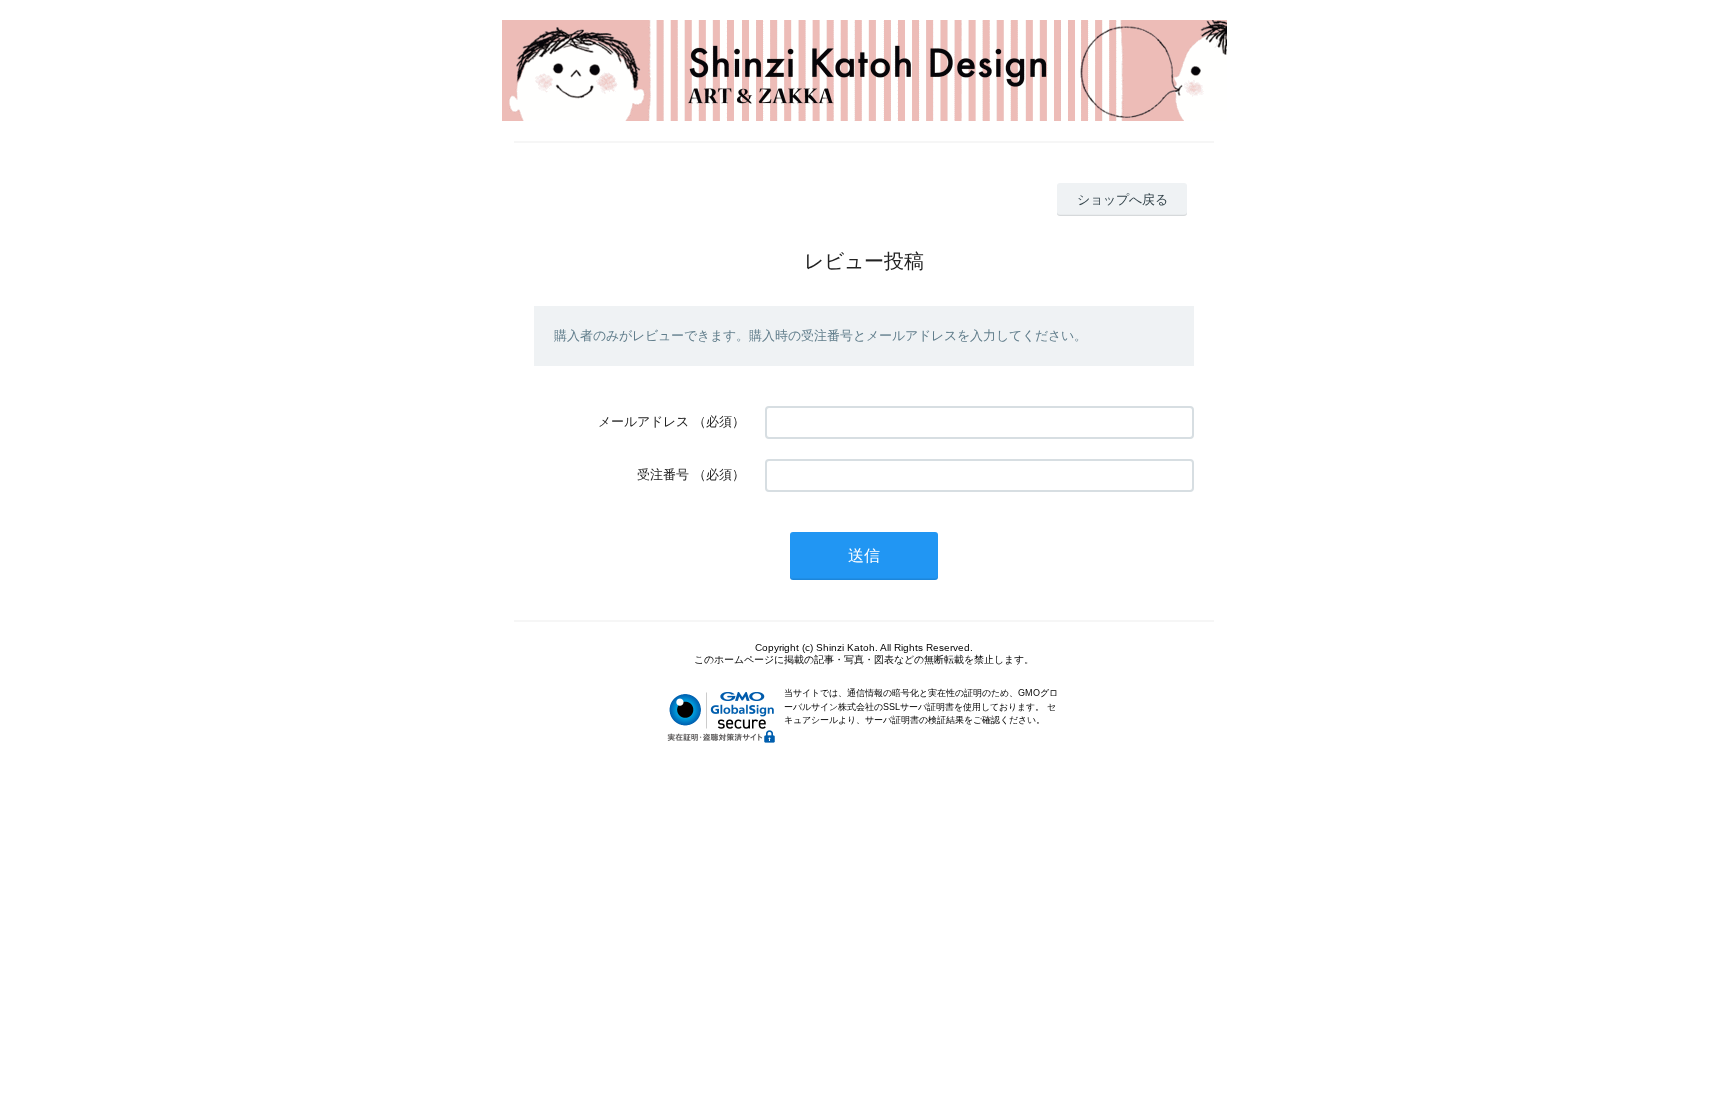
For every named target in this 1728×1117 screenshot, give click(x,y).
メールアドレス (643, 421)
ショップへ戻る (1122, 199)
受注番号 (663, 474)
